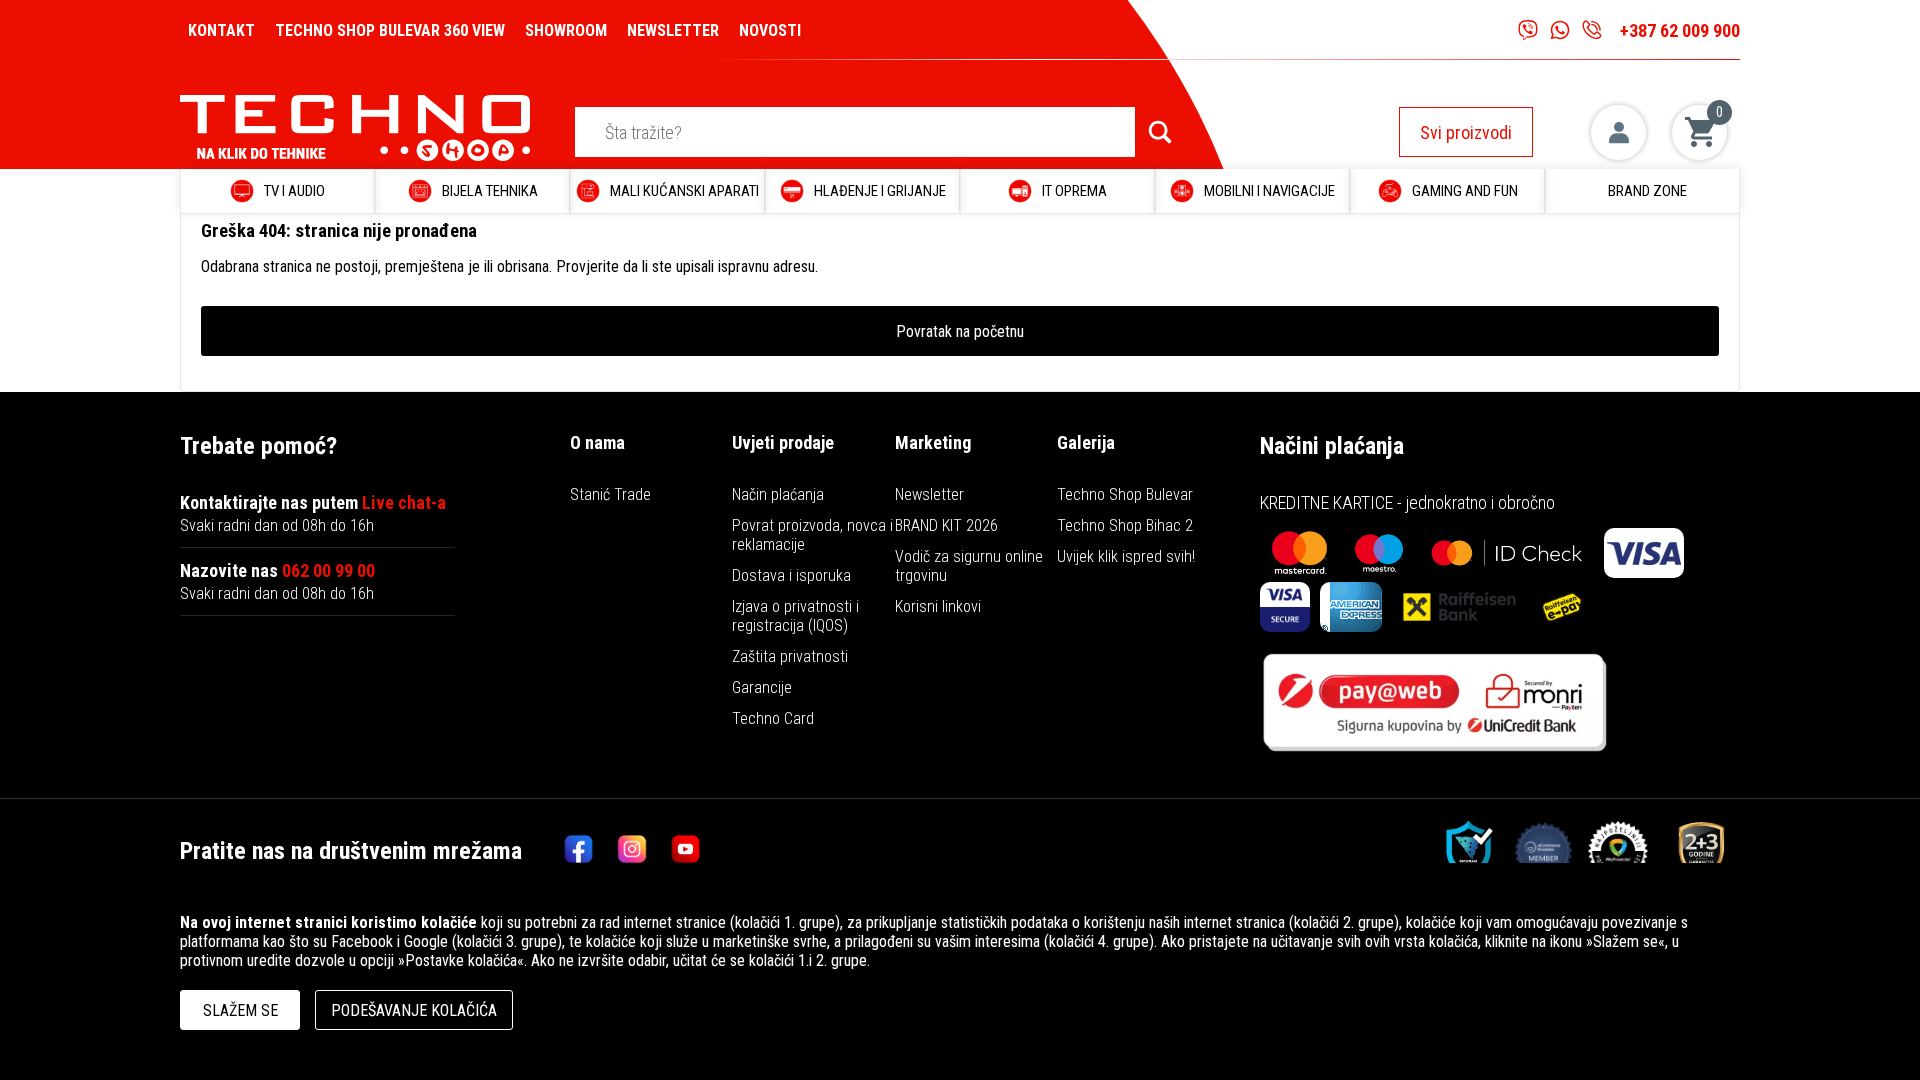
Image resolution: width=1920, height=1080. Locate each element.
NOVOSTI (770, 30)
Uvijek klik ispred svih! (1126, 556)
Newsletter (929, 494)
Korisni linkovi (938, 606)
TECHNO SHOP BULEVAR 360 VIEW (390, 30)
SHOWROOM (566, 30)
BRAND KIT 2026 (946, 525)
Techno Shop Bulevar (1125, 494)
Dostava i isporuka (791, 575)
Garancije (762, 687)
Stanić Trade (610, 494)
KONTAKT (221, 30)
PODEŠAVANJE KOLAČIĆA (414, 1010)
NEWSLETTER (673, 30)
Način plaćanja (778, 494)
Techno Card (773, 718)
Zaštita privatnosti (790, 656)
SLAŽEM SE (240, 1010)
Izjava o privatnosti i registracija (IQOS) (795, 616)
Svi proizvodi (1466, 132)
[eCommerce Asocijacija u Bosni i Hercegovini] (1462, 851)
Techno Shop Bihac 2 (1125, 525)
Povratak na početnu (960, 331)
